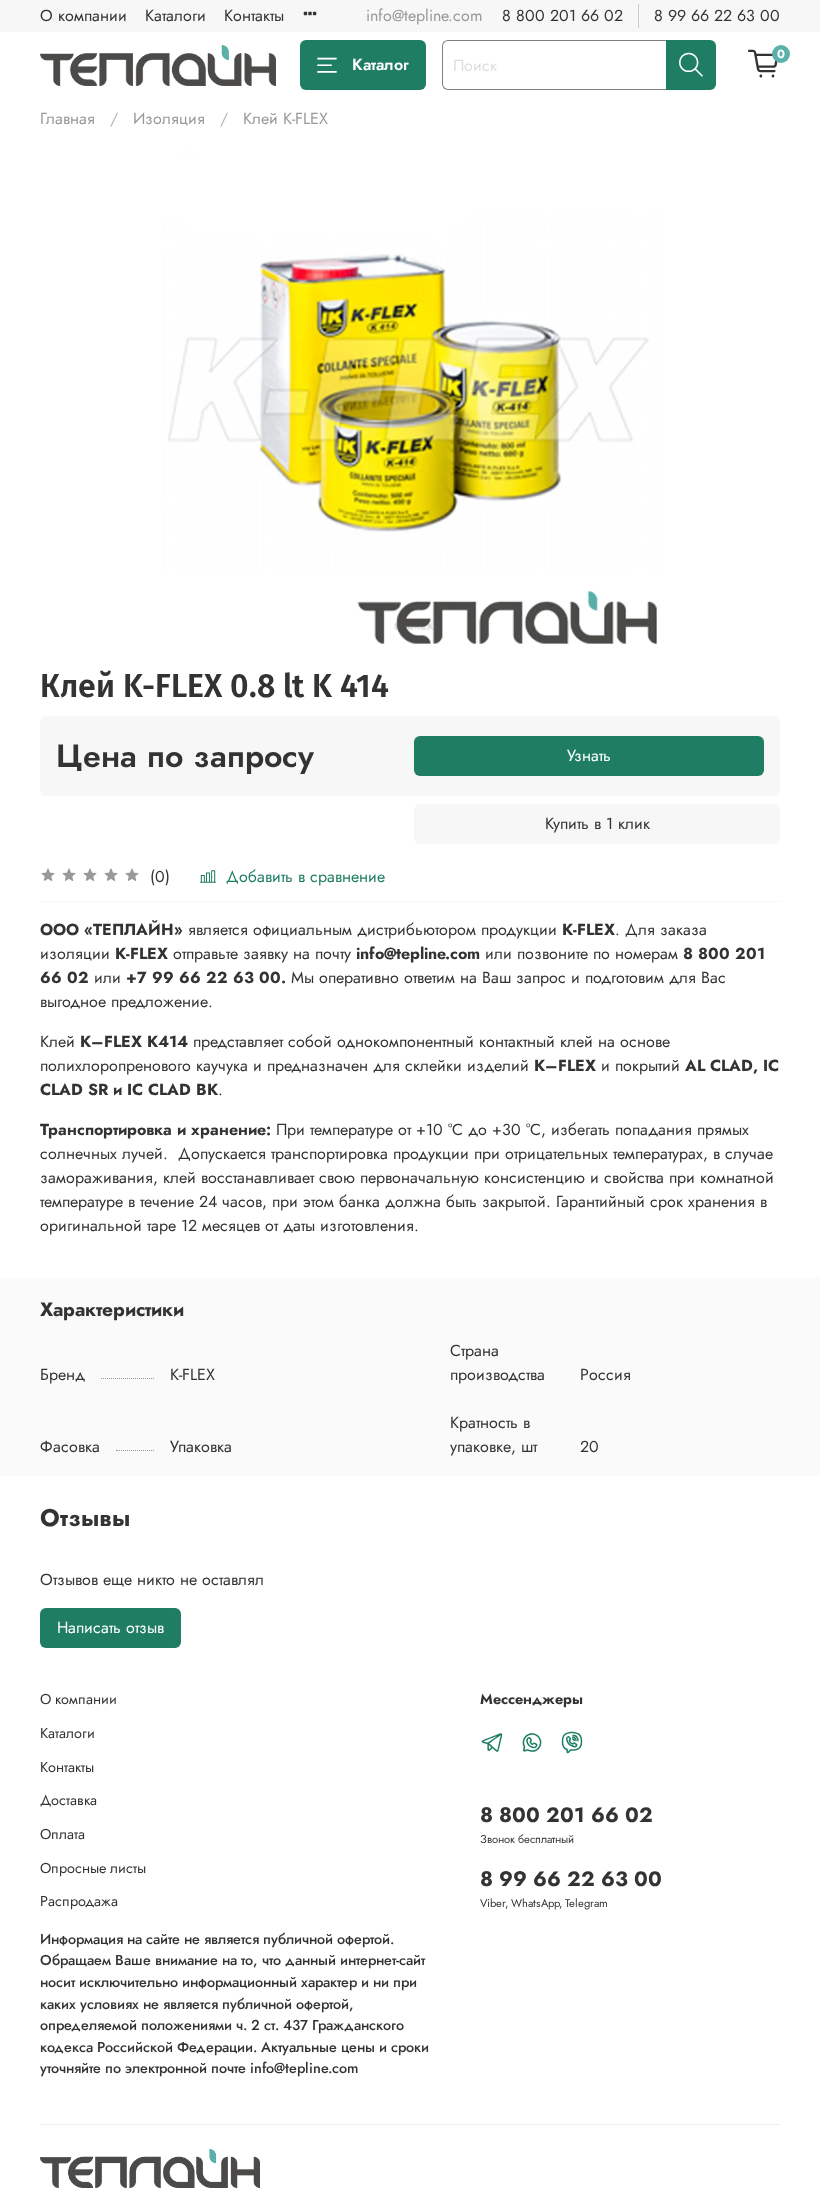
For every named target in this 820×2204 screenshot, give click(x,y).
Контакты (254, 15)
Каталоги (175, 15)
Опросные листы (93, 1868)
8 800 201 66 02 (562, 15)
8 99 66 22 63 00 (717, 15)
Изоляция (169, 118)
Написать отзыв (110, 1627)
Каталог (380, 64)
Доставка (68, 1800)
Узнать (589, 755)
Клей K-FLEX (285, 118)
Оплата (62, 1834)
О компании (83, 15)
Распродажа (79, 1901)
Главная (67, 118)
